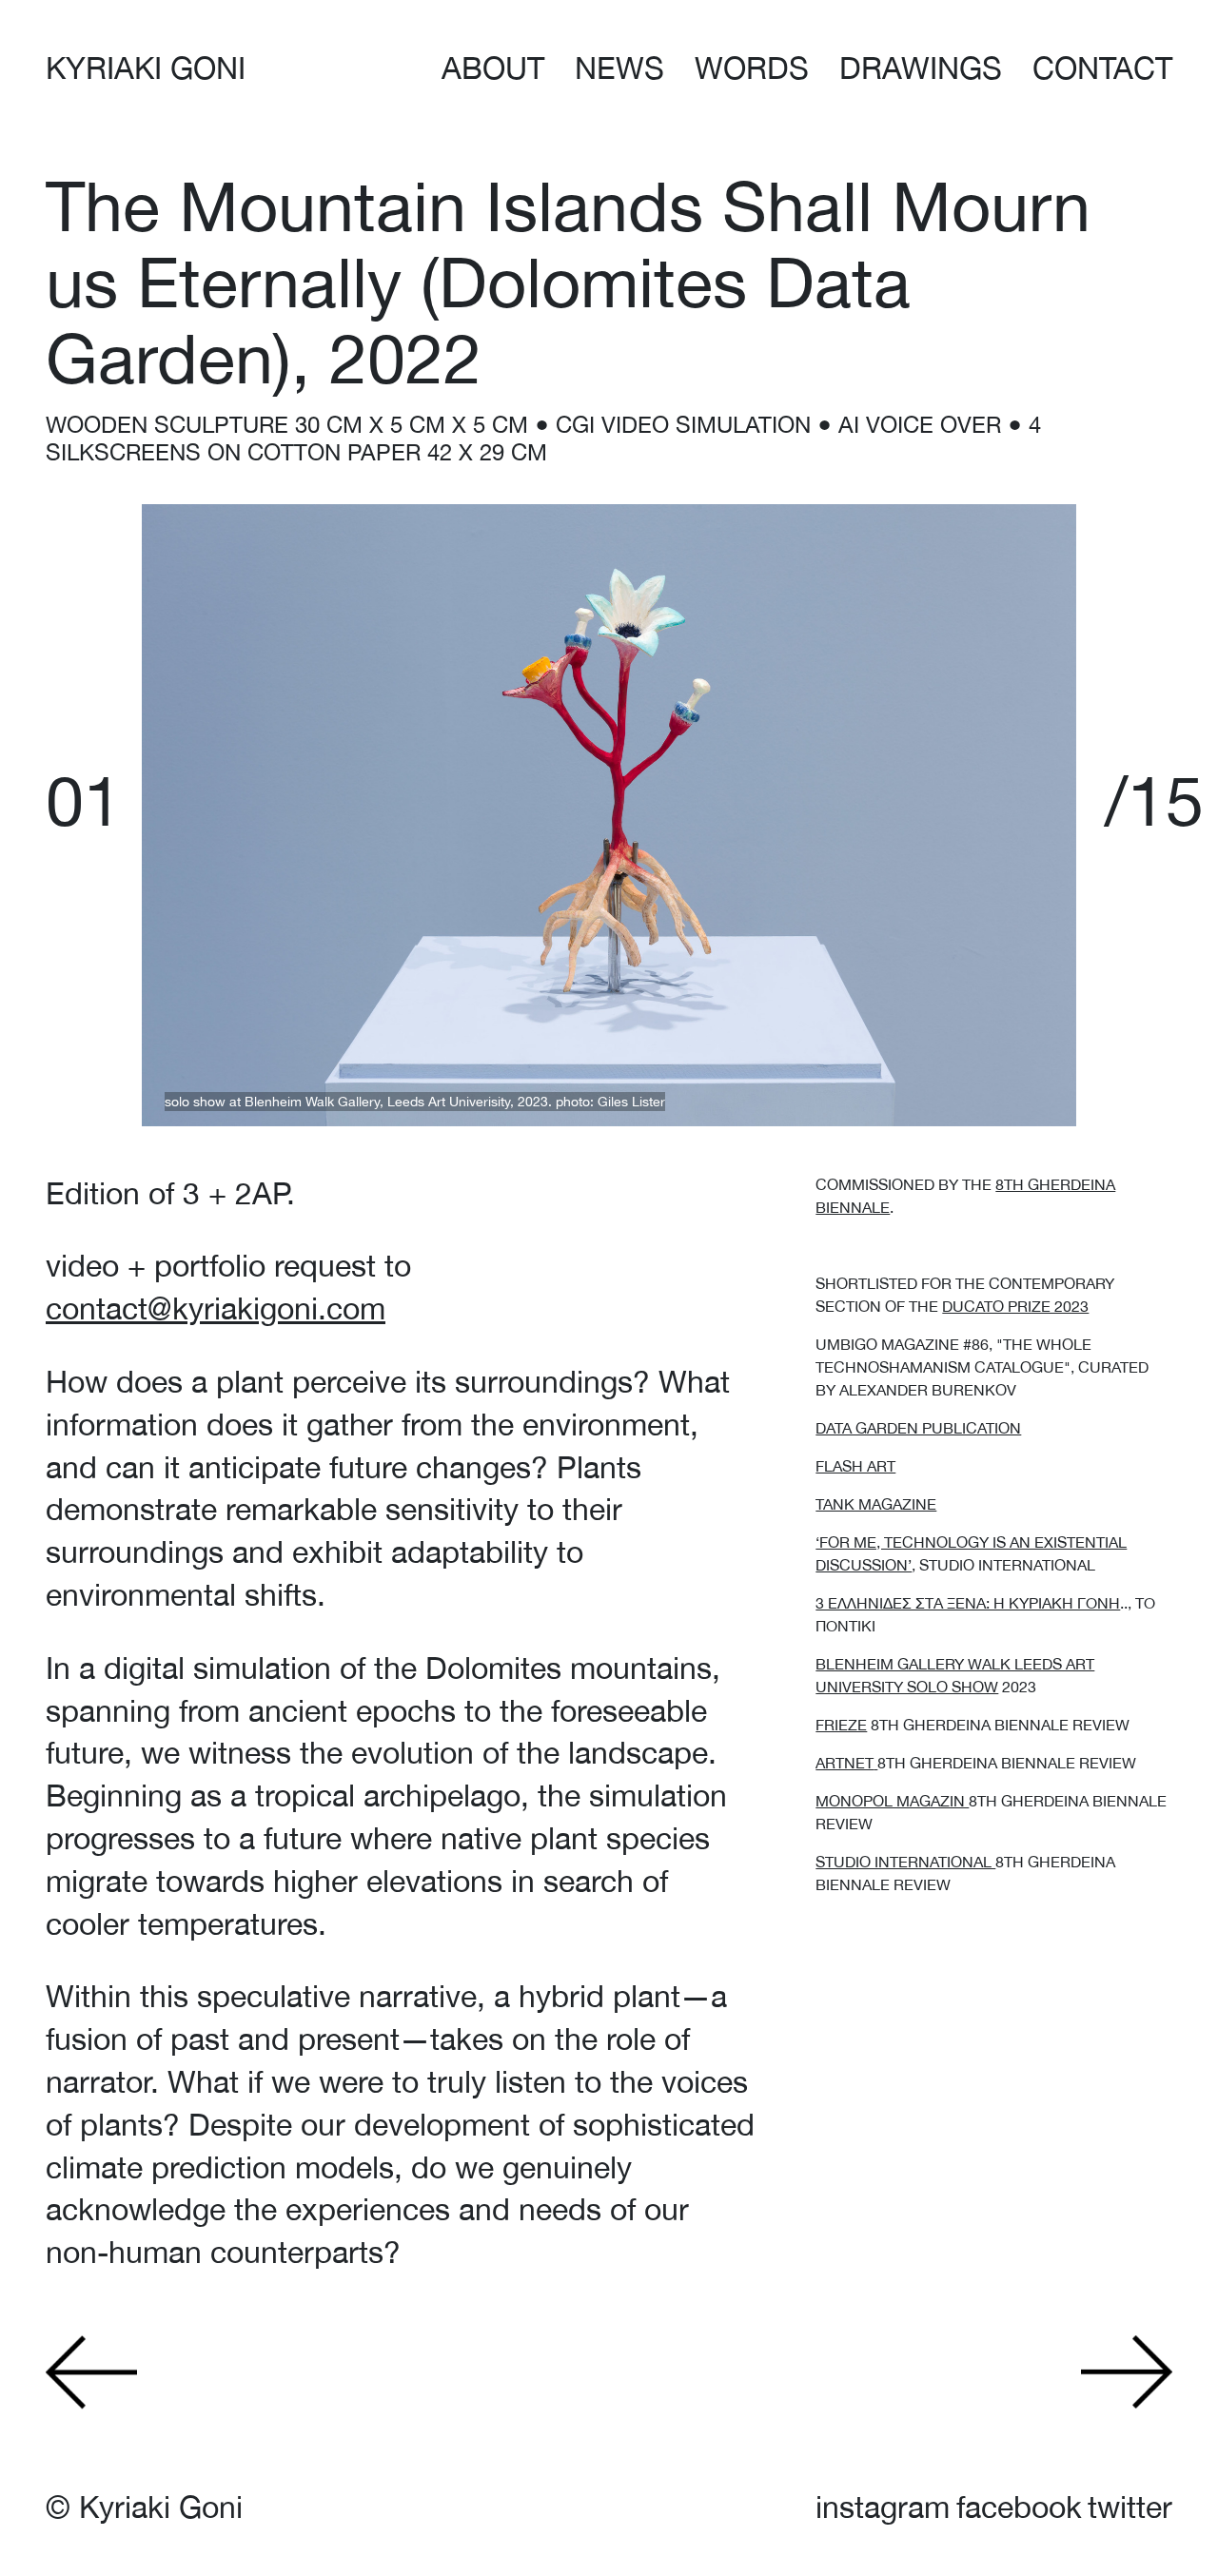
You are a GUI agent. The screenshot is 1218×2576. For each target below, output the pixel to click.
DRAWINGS (921, 68)
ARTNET (845, 1763)
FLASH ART (855, 1466)
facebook (1019, 2507)
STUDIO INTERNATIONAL (905, 1862)
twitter (1130, 2507)
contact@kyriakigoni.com (216, 1308)
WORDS (752, 68)
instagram (883, 2507)
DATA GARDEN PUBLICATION (918, 1428)
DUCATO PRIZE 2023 (1015, 1306)
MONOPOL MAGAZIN (892, 1801)
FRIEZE (841, 1725)
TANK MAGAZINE (876, 1504)
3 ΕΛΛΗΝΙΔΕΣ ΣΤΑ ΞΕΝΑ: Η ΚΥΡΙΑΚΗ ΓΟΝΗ (968, 1603)
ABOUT (493, 68)
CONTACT (1102, 68)
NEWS (619, 68)
